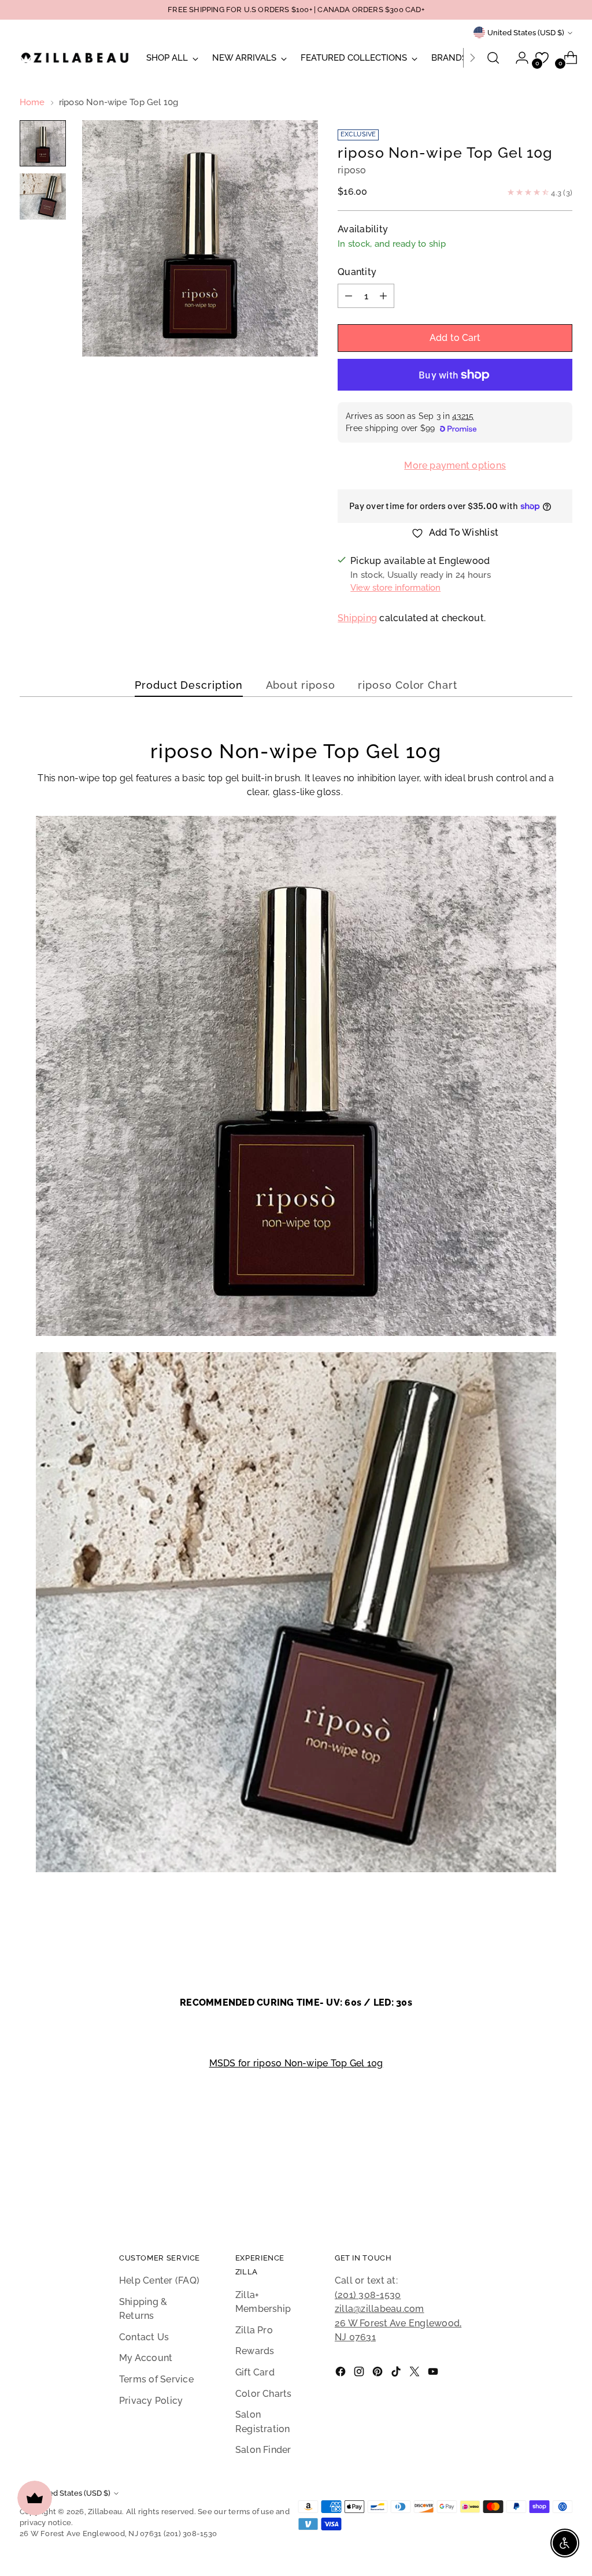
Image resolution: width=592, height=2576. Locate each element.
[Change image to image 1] (43, 143)
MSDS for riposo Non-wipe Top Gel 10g (296, 2063)
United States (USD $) (526, 33)
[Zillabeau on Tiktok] (397, 2374)
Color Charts (264, 2394)
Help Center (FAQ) (159, 2280)
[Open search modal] (493, 58)
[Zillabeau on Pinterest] (379, 2374)
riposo (352, 170)
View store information (395, 587)
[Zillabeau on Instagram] (360, 2374)
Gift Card (255, 2372)
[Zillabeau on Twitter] (416, 2374)
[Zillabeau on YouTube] (434, 2374)
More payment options (455, 465)
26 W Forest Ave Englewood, (398, 2323)
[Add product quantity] (383, 296)
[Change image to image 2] (43, 196)
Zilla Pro (254, 2330)
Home (32, 102)
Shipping (357, 618)
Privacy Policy (151, 2401)
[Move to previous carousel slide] (536, 2178)
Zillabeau (105, 2512)
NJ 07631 (355, 2337)
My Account (146, 2358)
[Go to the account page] (517, 58)
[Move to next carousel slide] (563, 2178)
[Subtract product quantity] (349, 296)
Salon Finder (263, 2450)
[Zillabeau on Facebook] (342, 2374)
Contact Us (144, 2337)
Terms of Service (156, 2379)
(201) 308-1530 (368, 2295)
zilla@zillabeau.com (380, 2309)
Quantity (357, 272)
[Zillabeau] (75, 57)
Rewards (255, 2351)
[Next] (472, 58)
